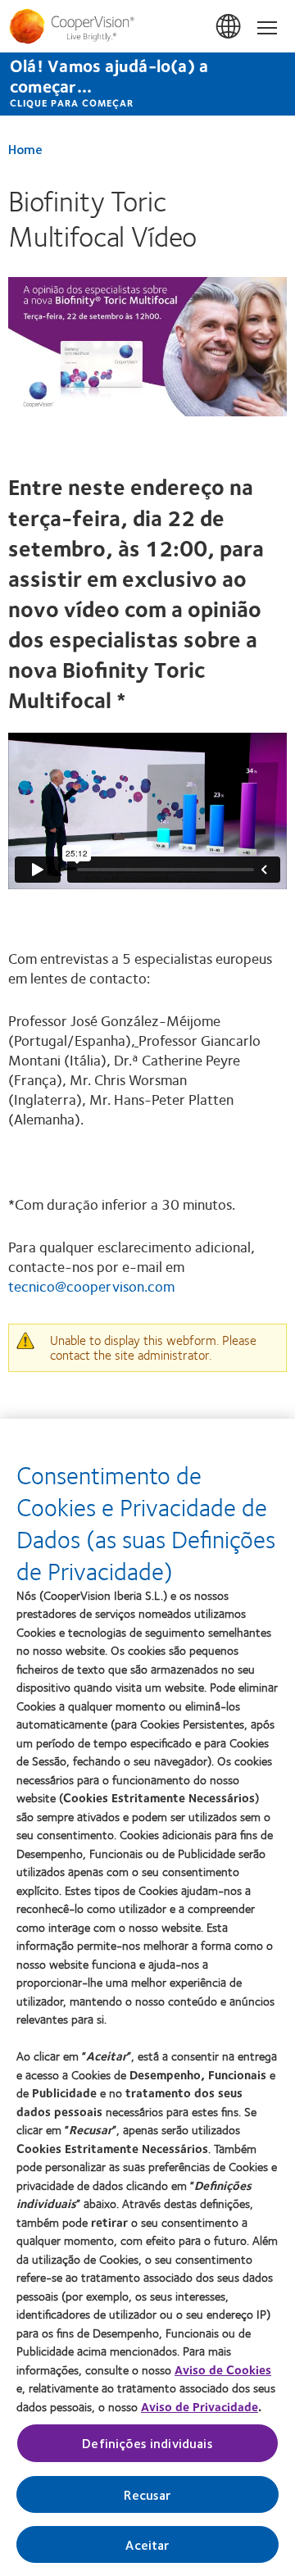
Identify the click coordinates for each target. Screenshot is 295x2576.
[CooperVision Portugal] (147, 26)
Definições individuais (147, 2443)
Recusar (147, 2494)
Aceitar (147, 2544)
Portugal (229, 27)
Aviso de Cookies (223, 2369)
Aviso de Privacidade (200, 2406)
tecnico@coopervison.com (91, 1286)
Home (25, 149)
